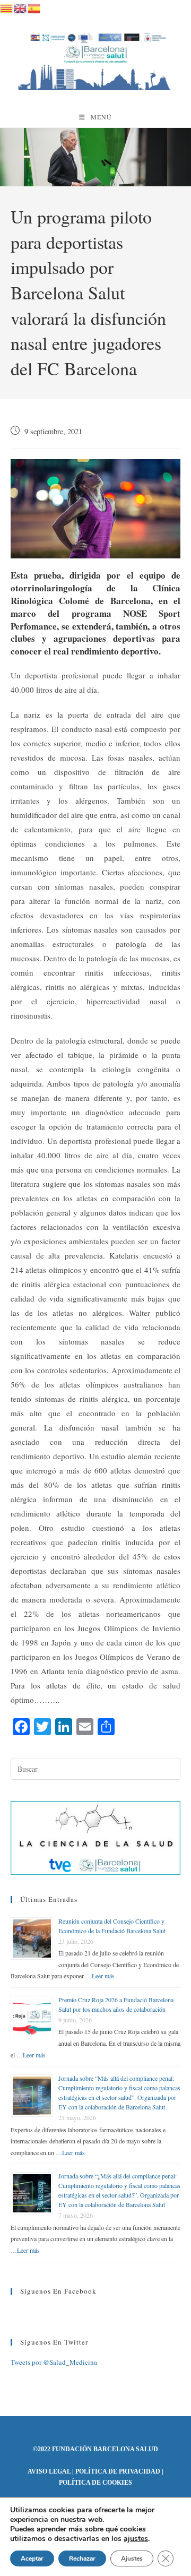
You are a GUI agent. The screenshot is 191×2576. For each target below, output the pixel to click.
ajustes (136, 2539)
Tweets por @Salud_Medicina (54, 2362)
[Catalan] (7, 7)
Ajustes (132, 2558)
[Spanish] (34, 7)
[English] (21, 7)
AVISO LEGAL (49, 2471)
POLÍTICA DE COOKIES (95, 2483)
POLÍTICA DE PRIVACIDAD (118, 2471)
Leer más (103, 1976)
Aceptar (32, 2558)
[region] (95, 157)
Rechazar (82, 2558)
